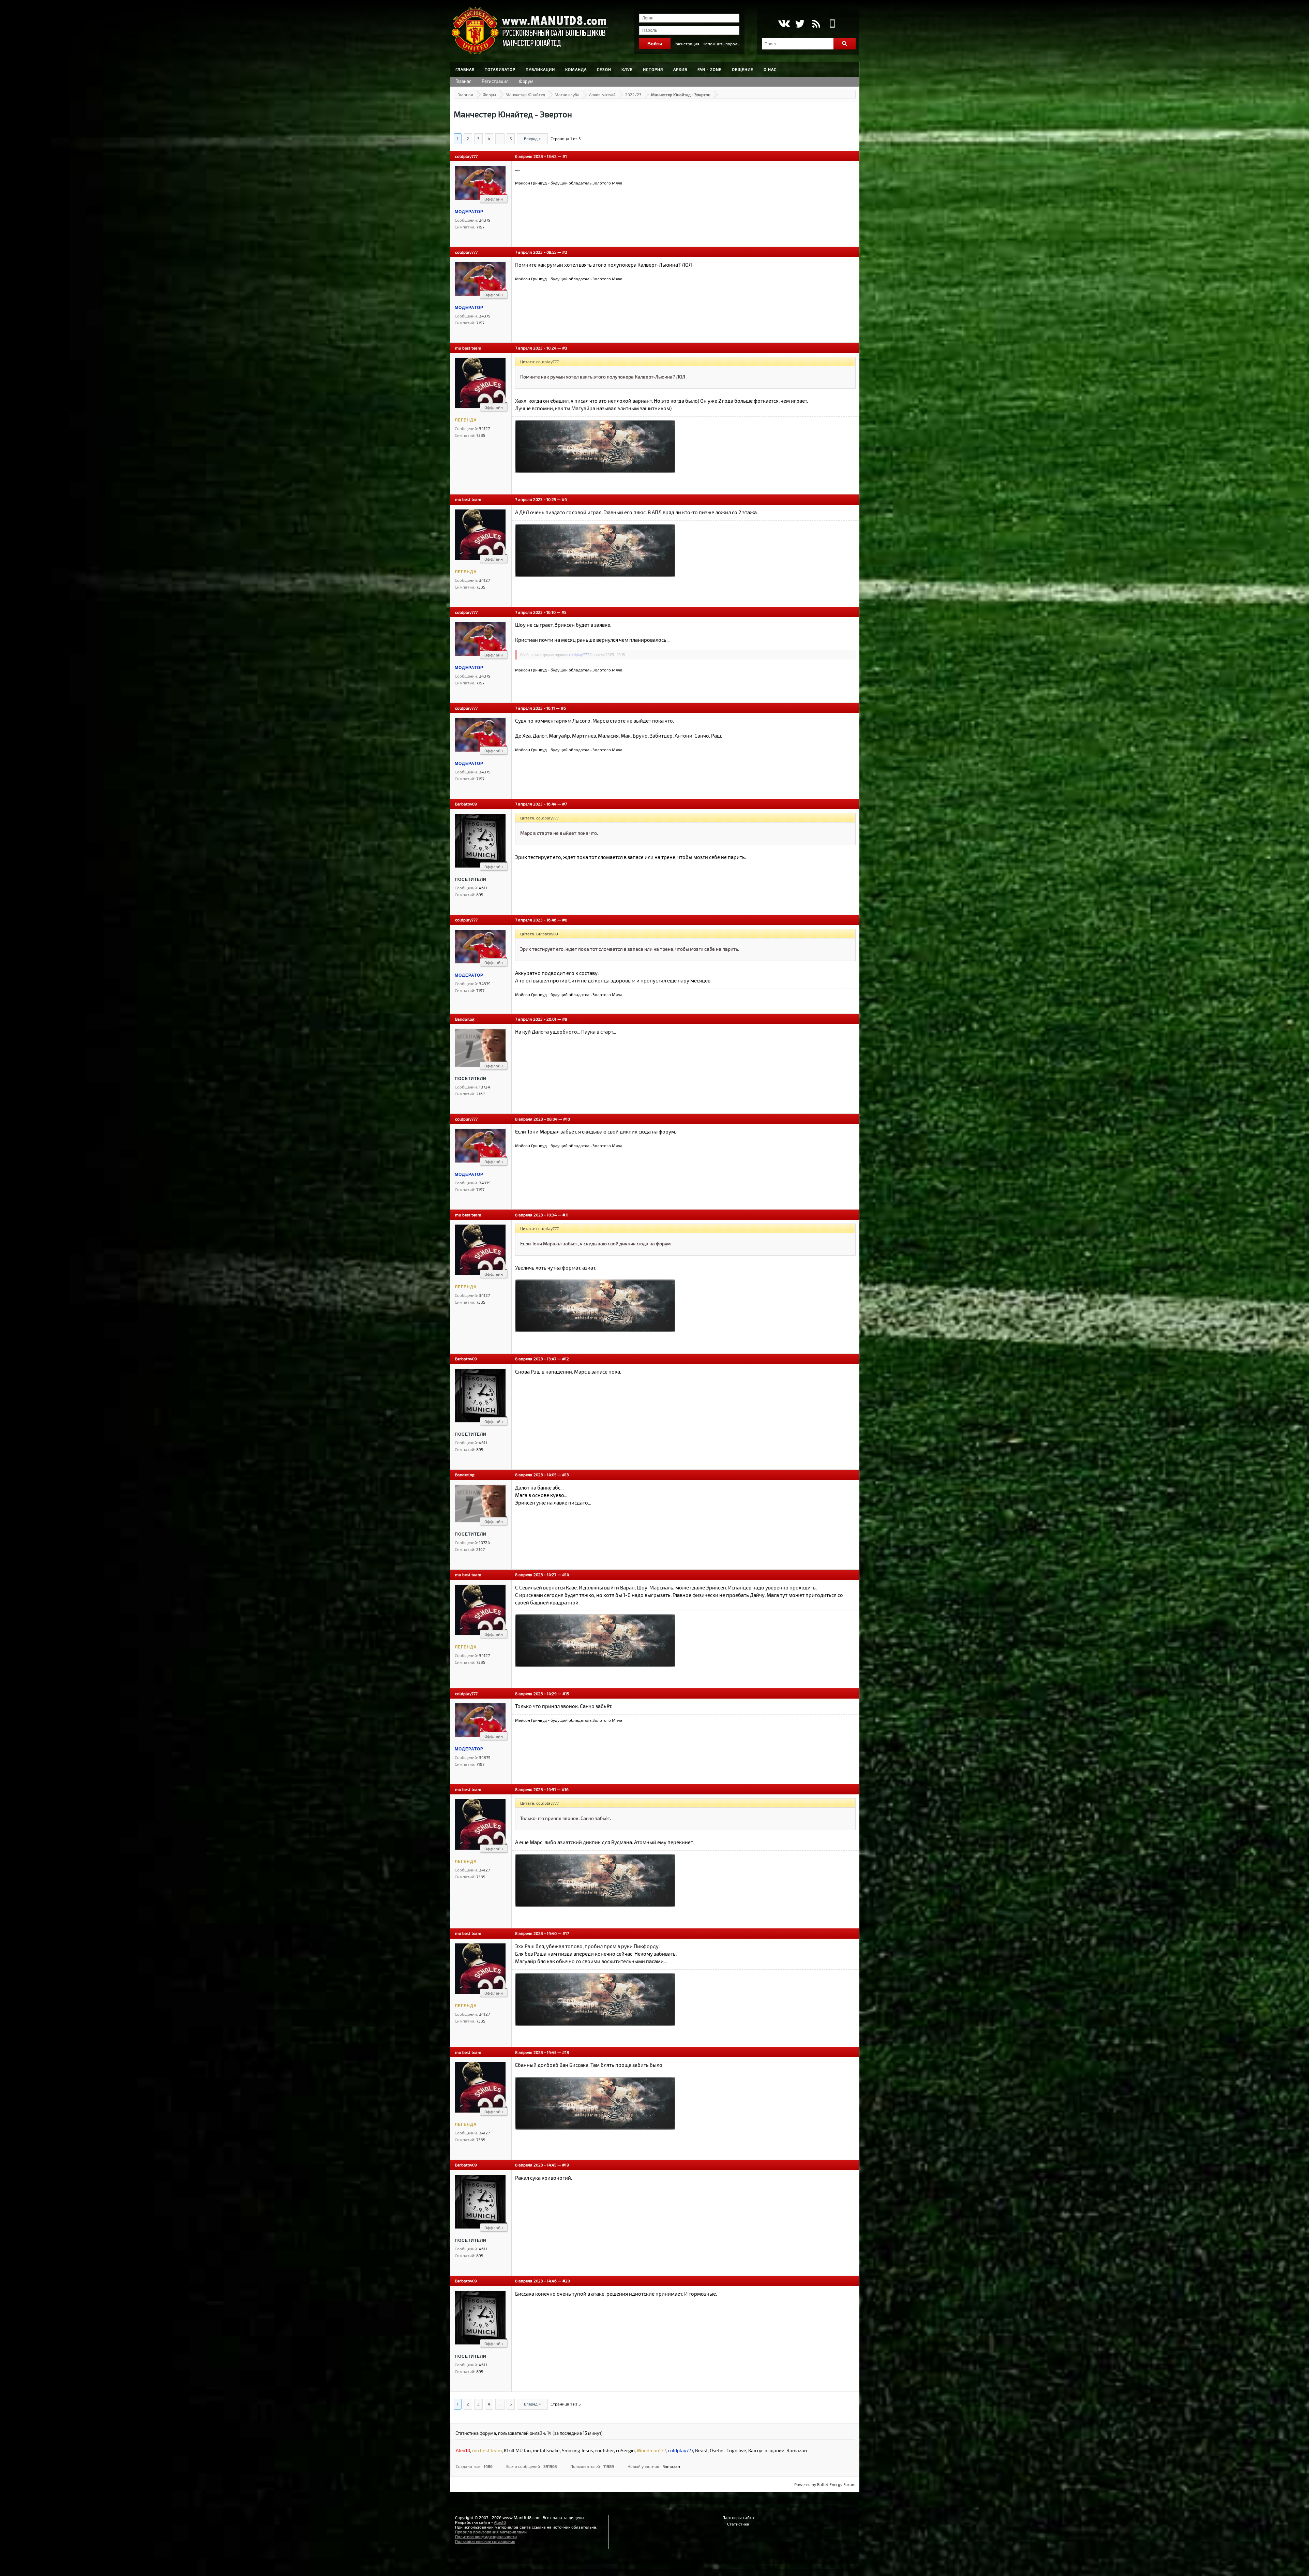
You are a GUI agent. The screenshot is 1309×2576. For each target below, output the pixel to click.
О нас (770, 69)
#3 (565, 348)
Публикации (540, 69)
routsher (605, 2450)
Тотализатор (500, 69)
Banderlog (465, 1019)
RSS (816, 24)
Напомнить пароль (721, 44)
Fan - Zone (710, 69)
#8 (565, 920)
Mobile (833, 24)
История (653, 69)
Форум (526, 81)
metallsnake (546, 2450)
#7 (565, 804)
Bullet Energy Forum (836, 2484)
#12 (566, 1359)
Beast (701, 2450)
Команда (576, 69)
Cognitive (736, 2450)
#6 (563, 708)
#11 (566, 1215)
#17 (566, 1933)
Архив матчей (602, 94)
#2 (565, 252)
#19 (566, 2165)
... (500, 138)
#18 (566, 2052)
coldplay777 (466, 156)
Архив (680, 69)
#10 (567, 1119)
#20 (566, 2281)
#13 (566, 1475)
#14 (566, 1574)
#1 (565, 156)
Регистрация (687, 44)
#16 (565, 1789)
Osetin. (717, 2450)
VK (784, 24)
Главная (465, 69)
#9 (565, 1019)
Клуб (627, 69)
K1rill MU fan (517, 2450)
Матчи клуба (567, 94)
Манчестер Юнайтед (525, 94)
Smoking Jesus (577, 2450)
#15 (566, 1693)
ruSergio (625, 2450)
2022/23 (633, 94)
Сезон (604, 69)
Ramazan (797, 2450)
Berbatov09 (466, 804)
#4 (564, 499)
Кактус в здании (766, 2450)
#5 (564, 612)
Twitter (800, 24)
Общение (743, 69)
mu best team (468, 348)
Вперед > (532, 138)
